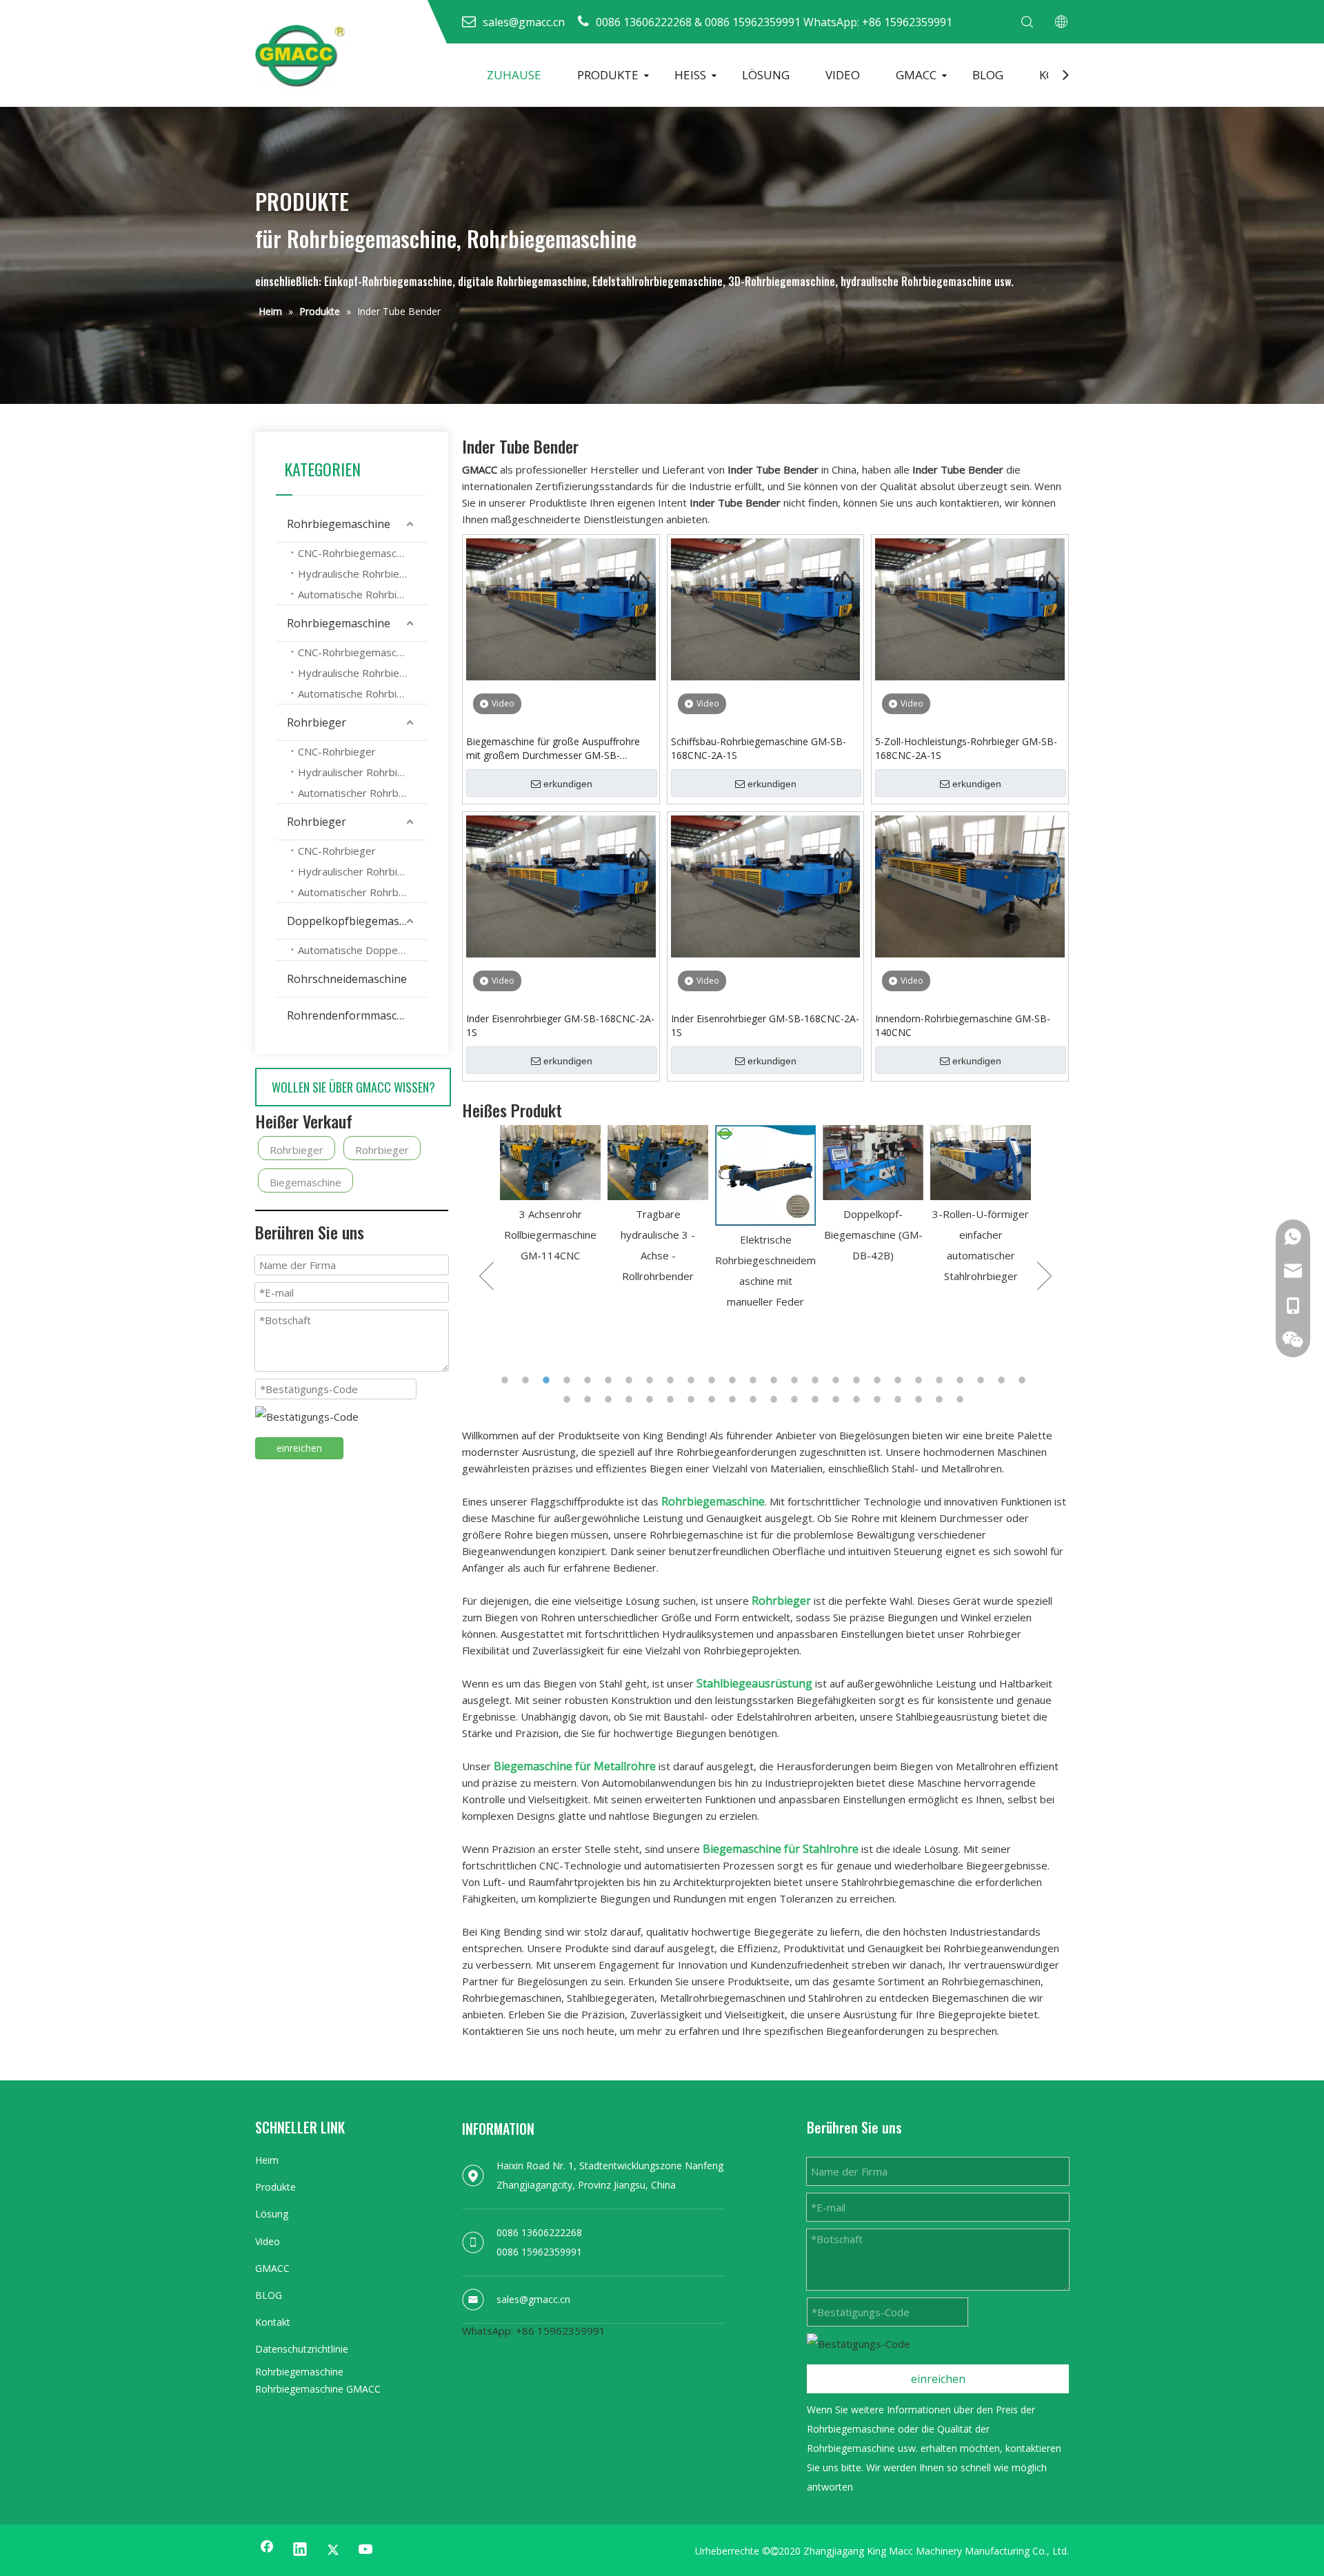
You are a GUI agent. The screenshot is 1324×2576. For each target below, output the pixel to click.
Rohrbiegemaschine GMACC (318, 2389)
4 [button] (569, 1380)
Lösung (272, 2214)
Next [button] (1044, 1276)
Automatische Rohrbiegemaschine (363, 594)
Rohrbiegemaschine (339, 524)
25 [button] (1003, 1380)
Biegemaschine (305, 1182)
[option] (550, 1206)
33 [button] (693, 1399)
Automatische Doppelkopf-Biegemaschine (363, 950)
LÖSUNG (766, 75)
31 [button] (652, 1399)
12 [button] (734, 1380)
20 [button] (900, 1380)
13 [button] (755, 1380)
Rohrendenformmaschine (353, 1015)
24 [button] (983, 1380)
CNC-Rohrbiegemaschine (357, 553)
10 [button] (693, 1380)
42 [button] (879, 1399)
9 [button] (672, 1380)
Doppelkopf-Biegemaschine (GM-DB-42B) (766, 1235)
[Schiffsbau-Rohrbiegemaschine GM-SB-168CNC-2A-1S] (766, 608)
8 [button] (652, 1380)
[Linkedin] (300, 2550)
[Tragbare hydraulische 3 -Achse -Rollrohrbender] (550, 1163)
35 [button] (734, 1399)
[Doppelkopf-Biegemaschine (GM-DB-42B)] (765, 1163)
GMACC (916, 75)
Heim (267, 2160)
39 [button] (817, 1399)
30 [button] (631, 1399)
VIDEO (843, 75)
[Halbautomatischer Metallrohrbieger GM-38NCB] (981, 1193)
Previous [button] (487, 1276)
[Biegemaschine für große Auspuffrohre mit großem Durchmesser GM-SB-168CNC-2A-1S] (561, 608)
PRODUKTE (608, 75)
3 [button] (548, 1380)
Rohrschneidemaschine (347, 979)
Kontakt (273, 2322)
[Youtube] (366, 2550)
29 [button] (610, 1399)
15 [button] (796, 1380)
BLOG (988, 75)
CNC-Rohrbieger (337, 751)
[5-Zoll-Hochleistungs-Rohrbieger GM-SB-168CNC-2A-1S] (970, 608)
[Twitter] (333, 2550)
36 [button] (755, 1399)
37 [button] (776, 1399)
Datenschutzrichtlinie (302, 2349)
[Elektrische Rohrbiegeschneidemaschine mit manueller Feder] (658, 1175)
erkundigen (568, 784)
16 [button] (817, 1380)
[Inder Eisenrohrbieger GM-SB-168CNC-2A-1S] (561, 885)
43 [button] (900, 1399)
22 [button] (941, 1380)
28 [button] (590, 1399)
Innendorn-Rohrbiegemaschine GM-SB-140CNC (963, 1025)
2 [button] (528, 1380)
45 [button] (941, 1399)
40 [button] (838, 1399)
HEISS (690, 75)
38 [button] (796, 1399)
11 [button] (714, 1380)
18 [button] (859, 1380)
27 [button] (569, 1399)
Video (268, 2241)
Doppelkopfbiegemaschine (357, 921)
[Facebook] (267, 2550)
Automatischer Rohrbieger (361, 793)
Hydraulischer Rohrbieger (359, 772)
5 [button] (590, 1380)
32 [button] (672, 1399)
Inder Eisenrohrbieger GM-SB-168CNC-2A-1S (560, 1025)
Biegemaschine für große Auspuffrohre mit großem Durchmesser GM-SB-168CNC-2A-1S (553, 749)
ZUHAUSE (514, 75)
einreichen (299, 1448)
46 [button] (962, 1399)
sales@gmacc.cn (533, 2299)
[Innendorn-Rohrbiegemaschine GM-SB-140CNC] (970, 885)
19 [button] (879, 1380)
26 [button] (1024, 1380)
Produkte (275, 2187)
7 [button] (631, 1380)
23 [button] (962, 1380)
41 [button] (859, 1399)
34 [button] (714, 1399)
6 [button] (610, 1380)
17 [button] (838, 1380)
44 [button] (921, 1399)
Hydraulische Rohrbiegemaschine (363, 574)
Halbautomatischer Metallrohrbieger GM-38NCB (981, 1295)
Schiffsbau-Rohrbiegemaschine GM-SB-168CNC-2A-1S (759, 748)
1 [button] (507, 1380)
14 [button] (776, 1380)
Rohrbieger (317, 722)
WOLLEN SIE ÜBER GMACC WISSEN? (353, 1087)
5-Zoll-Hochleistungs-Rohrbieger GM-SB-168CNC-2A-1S (966, 748)
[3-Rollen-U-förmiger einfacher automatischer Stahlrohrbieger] (873, 1163)
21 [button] (921, 1380)
